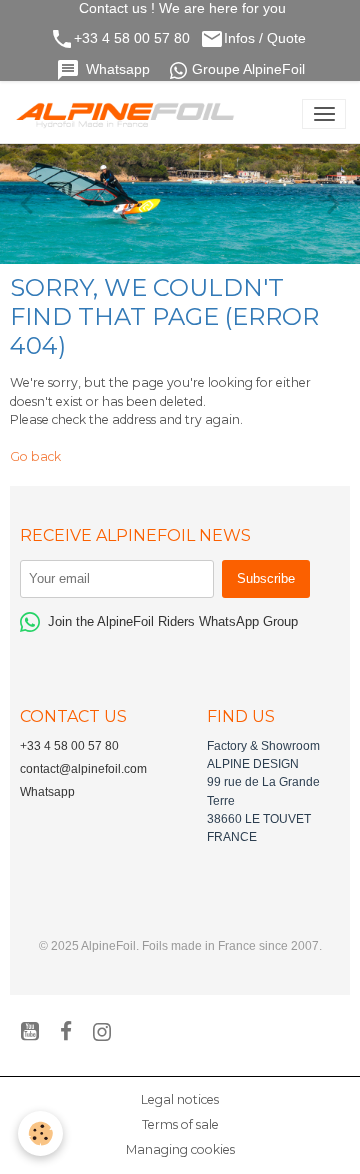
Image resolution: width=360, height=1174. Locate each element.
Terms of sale (180, 1124)
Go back (35, 456)
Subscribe (266, 578)
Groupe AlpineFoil (248, 69)
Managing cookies (180, 1149)
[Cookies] (40, 1133)
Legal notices (180, 1099)
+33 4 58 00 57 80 (132, 38)
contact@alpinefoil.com (83, 769)
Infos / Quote (267, 38)
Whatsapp (120, 69)
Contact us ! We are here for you (180, 8)
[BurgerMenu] (324, 114)
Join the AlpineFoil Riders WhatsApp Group (173, 621)
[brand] (129, 114)
